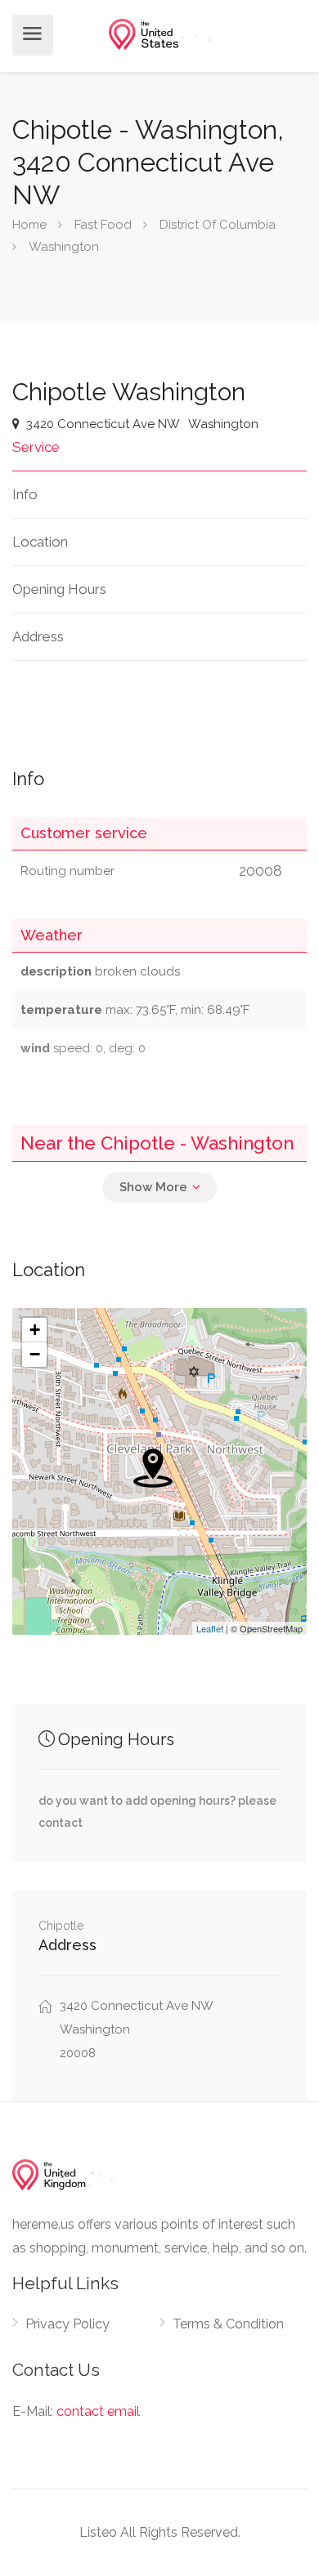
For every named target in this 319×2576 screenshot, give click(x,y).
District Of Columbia (218, 225)
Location (40, 542)
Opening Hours (59, 589)
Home (29, 225)
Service (36, 447)
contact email (98, 2411)
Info (25, 494)
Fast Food (103, 225)
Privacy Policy (67, 2324)
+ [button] (35, 1330)
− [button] (35, 1354)
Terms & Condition (228, 2324)
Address (38, 636)
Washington (64, 247)
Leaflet (210, 1628)
